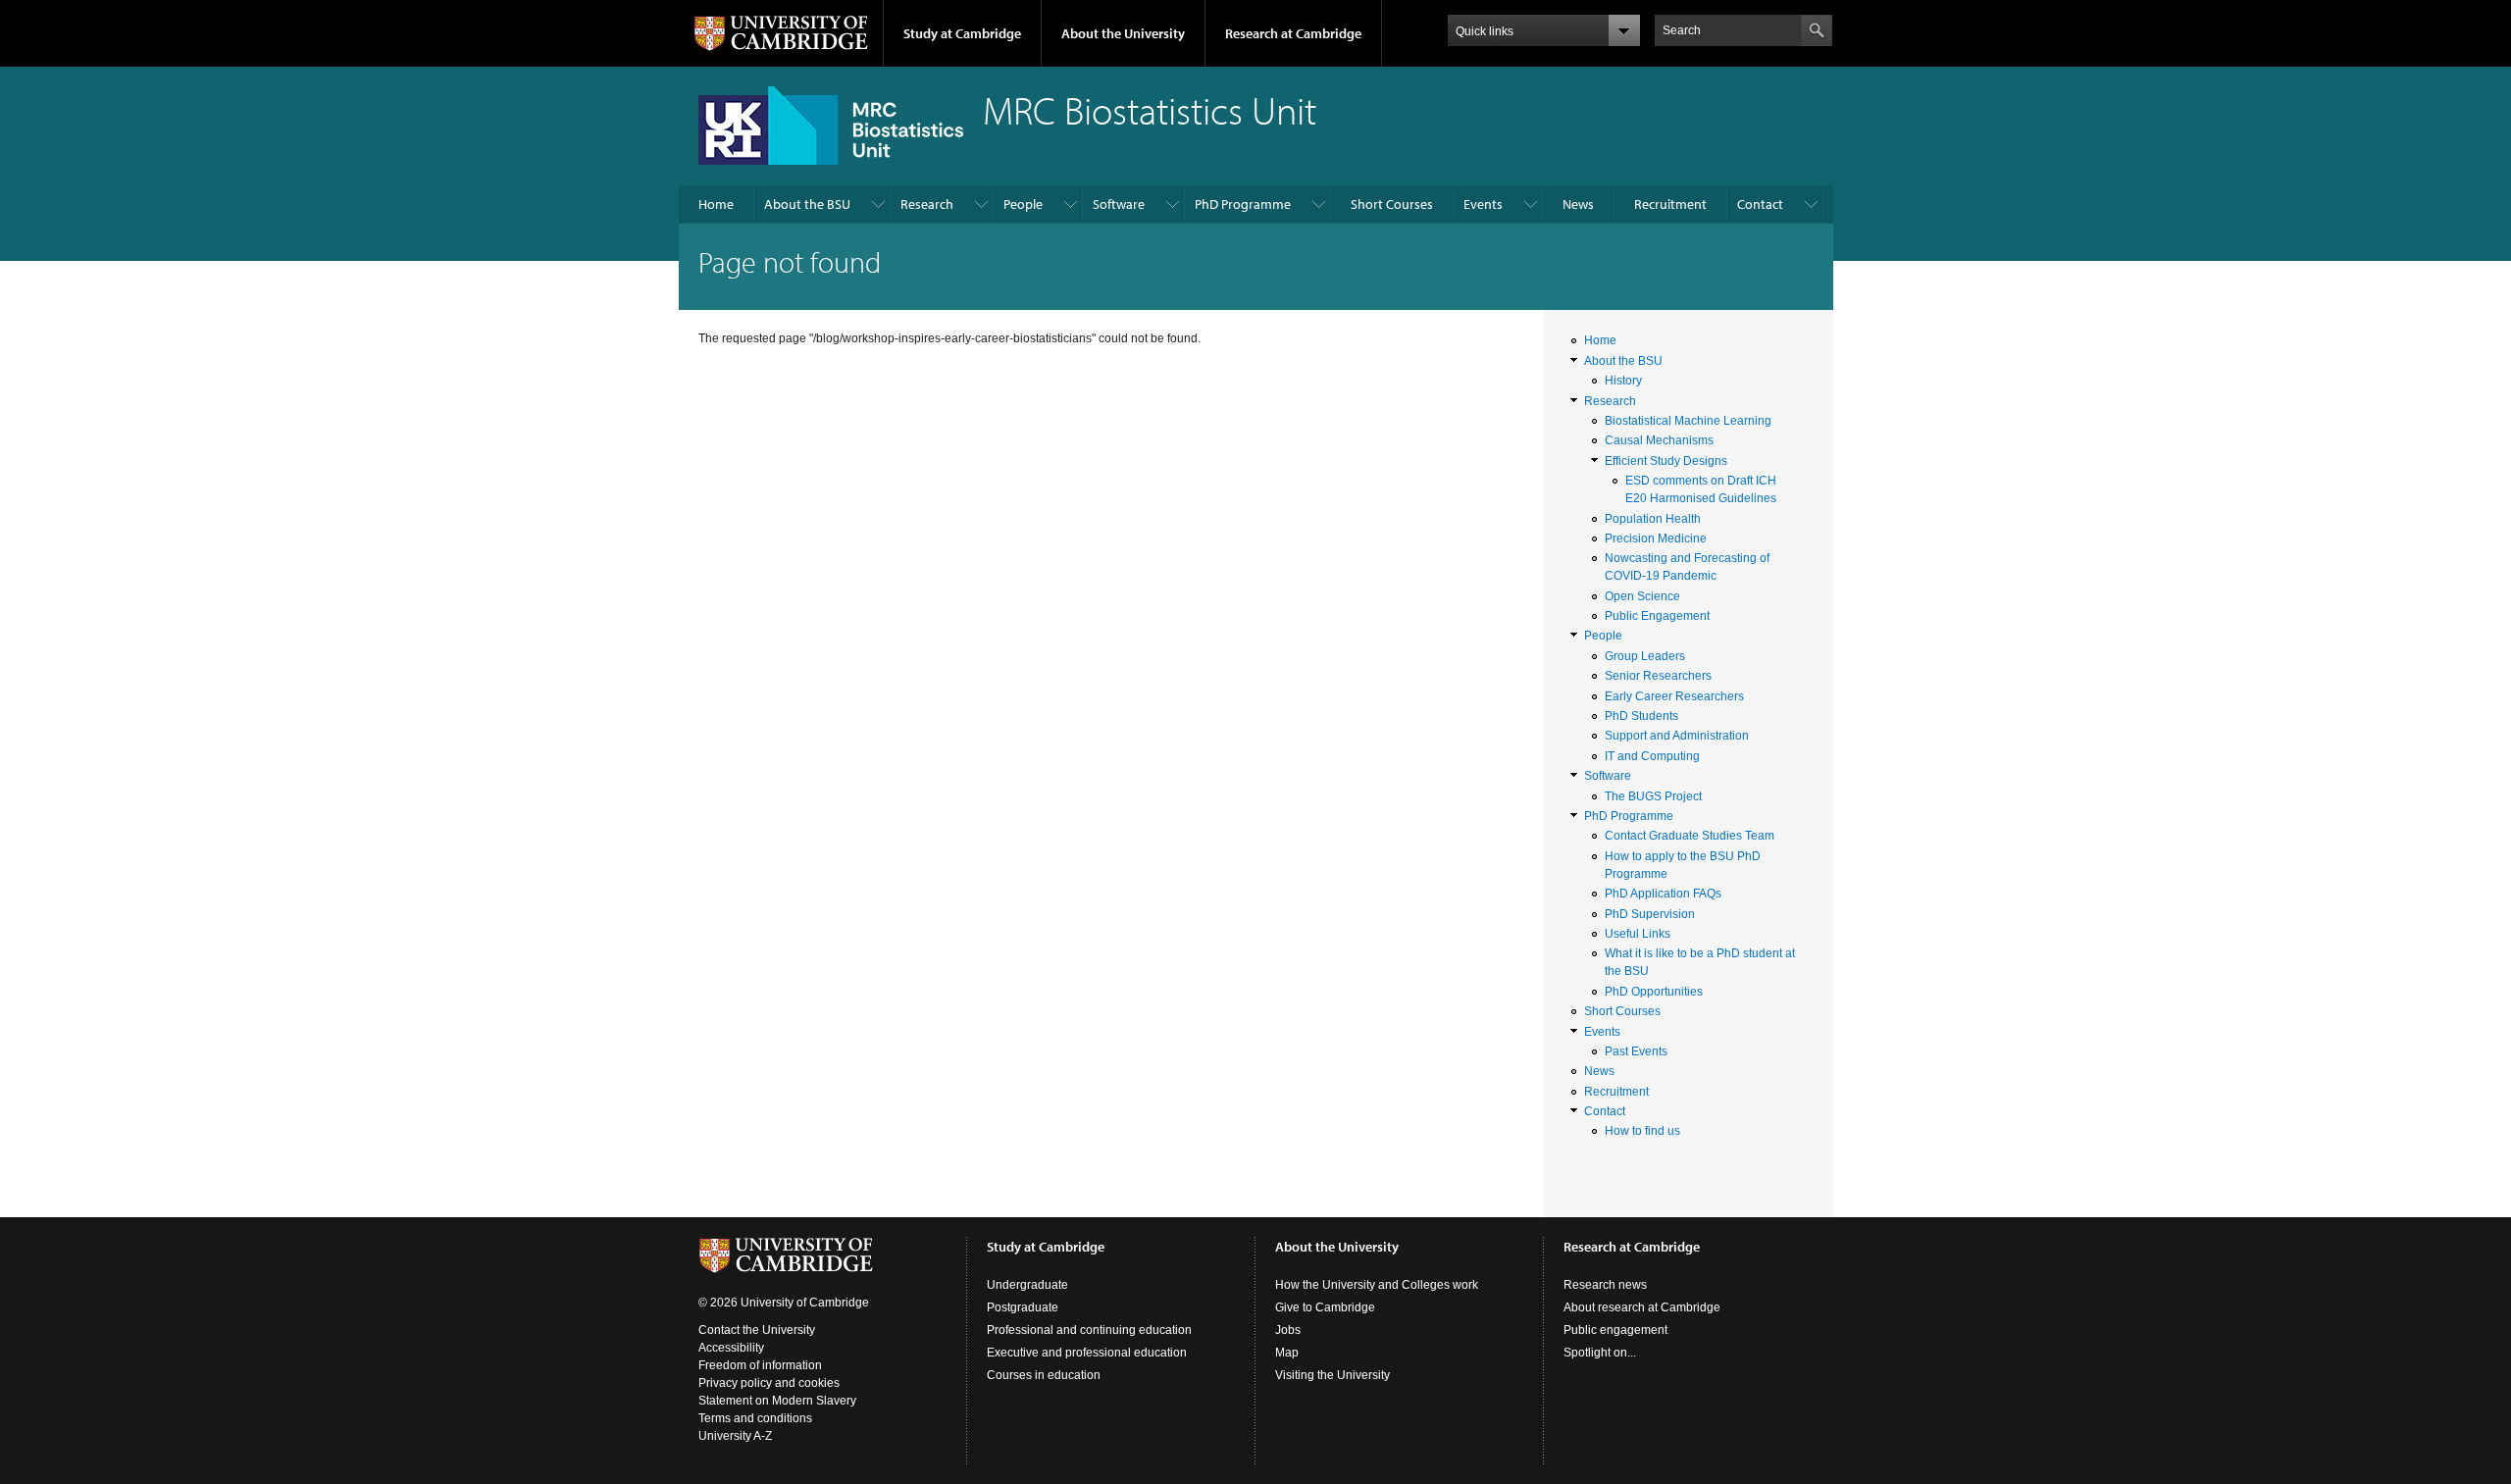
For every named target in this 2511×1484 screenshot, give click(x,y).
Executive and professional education (1087, 1353)
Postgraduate (1023, 1307)
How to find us (1642, 1131)
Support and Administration (1677, 736)
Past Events (1636, 1051)
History (1623, 381)
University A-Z (735, 1436)
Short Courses (1392, 204)
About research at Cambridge (1642, 1307)
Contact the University (757, 1330)
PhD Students (1641, 716)
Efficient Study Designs (1666, 461)
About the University (1123, 33)
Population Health (1653, 519)
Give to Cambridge (1325, 1307)
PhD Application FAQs (1663, 894)
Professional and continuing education (1089, 1330)
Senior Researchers (1658, 676)
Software (1119, 204)
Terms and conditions (755, 1418)
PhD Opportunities (1654, 992)
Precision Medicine (1656, 538)
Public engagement (1615, 1330)
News (1578, 204)
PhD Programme (1243, 204)
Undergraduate (1027, 1285)
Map (1287, 1353)
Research (927, 204)
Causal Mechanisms (1659, 440)
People (1023, 204)
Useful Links (1638, 934)
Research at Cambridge (1293, 33)
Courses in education (1044, 1375)
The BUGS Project (1653, 796)
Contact (1760, 204)
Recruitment (1670, 204)
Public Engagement (1657, 616)
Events (1483, 204)
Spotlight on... (1600, 1353)
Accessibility (731, 1348)
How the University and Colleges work (1377, 1285)
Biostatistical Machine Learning (1688, 421)
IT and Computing (1652, 756)
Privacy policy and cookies (769, 1383)
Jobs (1288, 1330)
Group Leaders (1645, 656)
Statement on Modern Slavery (777, 1401)
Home (716, 204)
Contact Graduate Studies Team (1690, 836)
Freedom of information (760, 1365)
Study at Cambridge (962, 33)
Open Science (1642, 596)
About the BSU (807, 204)
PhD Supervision (1650, 914)
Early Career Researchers (1674, 696)
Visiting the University (1332, 1375)
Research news (1605, 1285)
